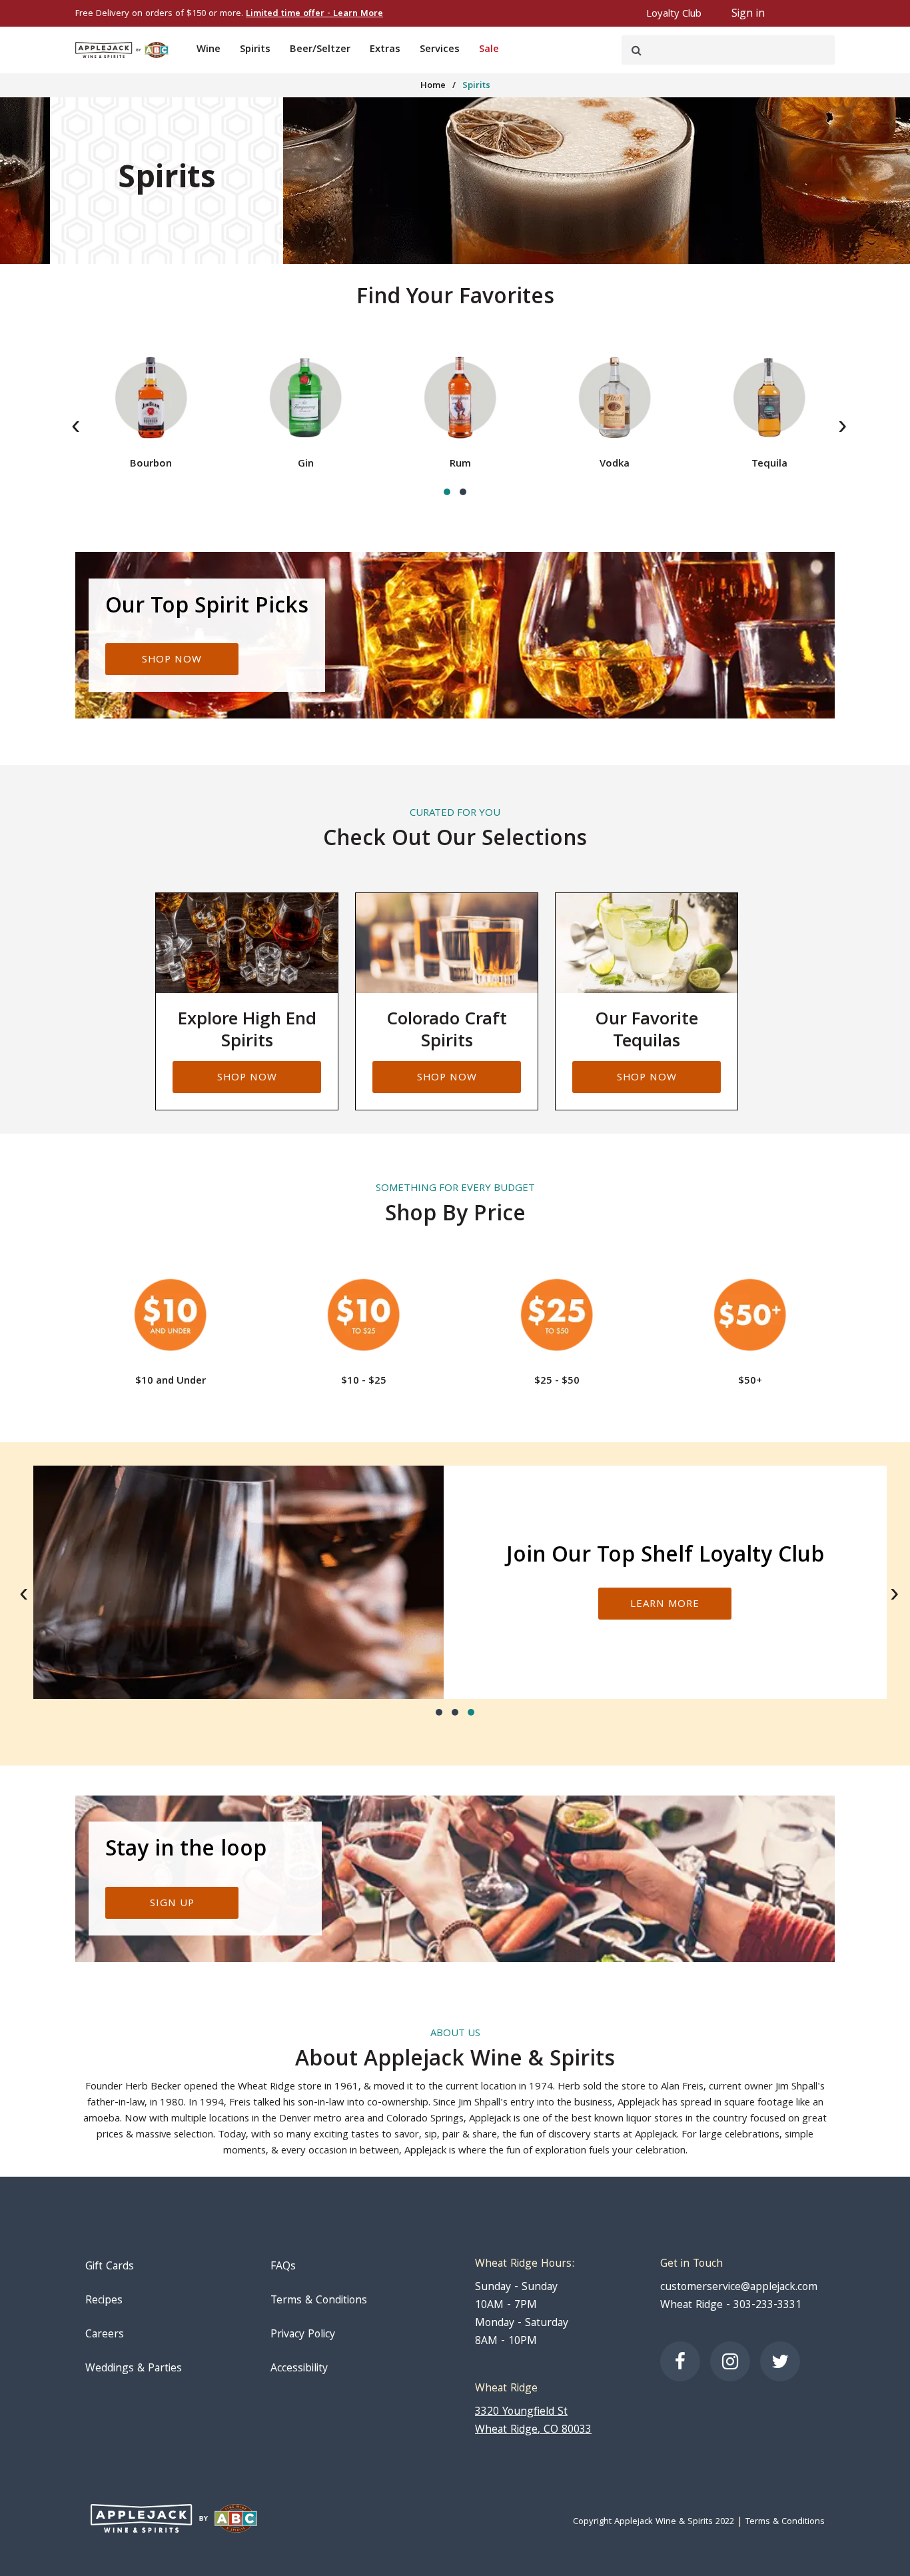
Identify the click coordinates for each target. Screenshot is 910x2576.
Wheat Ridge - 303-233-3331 (731, 2306)
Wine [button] (209, 50)
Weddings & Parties (134, 2369)
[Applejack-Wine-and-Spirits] (122, 50)
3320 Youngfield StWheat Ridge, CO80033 (533, 2421)
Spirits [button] (255, 50)
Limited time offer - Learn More (314, 14)
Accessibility (299, 2369)
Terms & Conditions (319, 2301)
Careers (105, 2335)
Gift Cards (110, 2267)
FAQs (283, 2267)
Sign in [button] (748, 14)
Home (433, 86)
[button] (447, 492)
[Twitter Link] (780, 2361)
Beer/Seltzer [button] (320, 50)
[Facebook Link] (680, 2361)
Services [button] (440, 50)
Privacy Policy (303, 2335)
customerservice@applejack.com (739, 2288)
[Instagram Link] (730, 2361)
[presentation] (76, 428)
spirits (476, 86)
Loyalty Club (674, 15)
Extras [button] (385, 50)
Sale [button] (489, 50)
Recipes (104, 2301)
